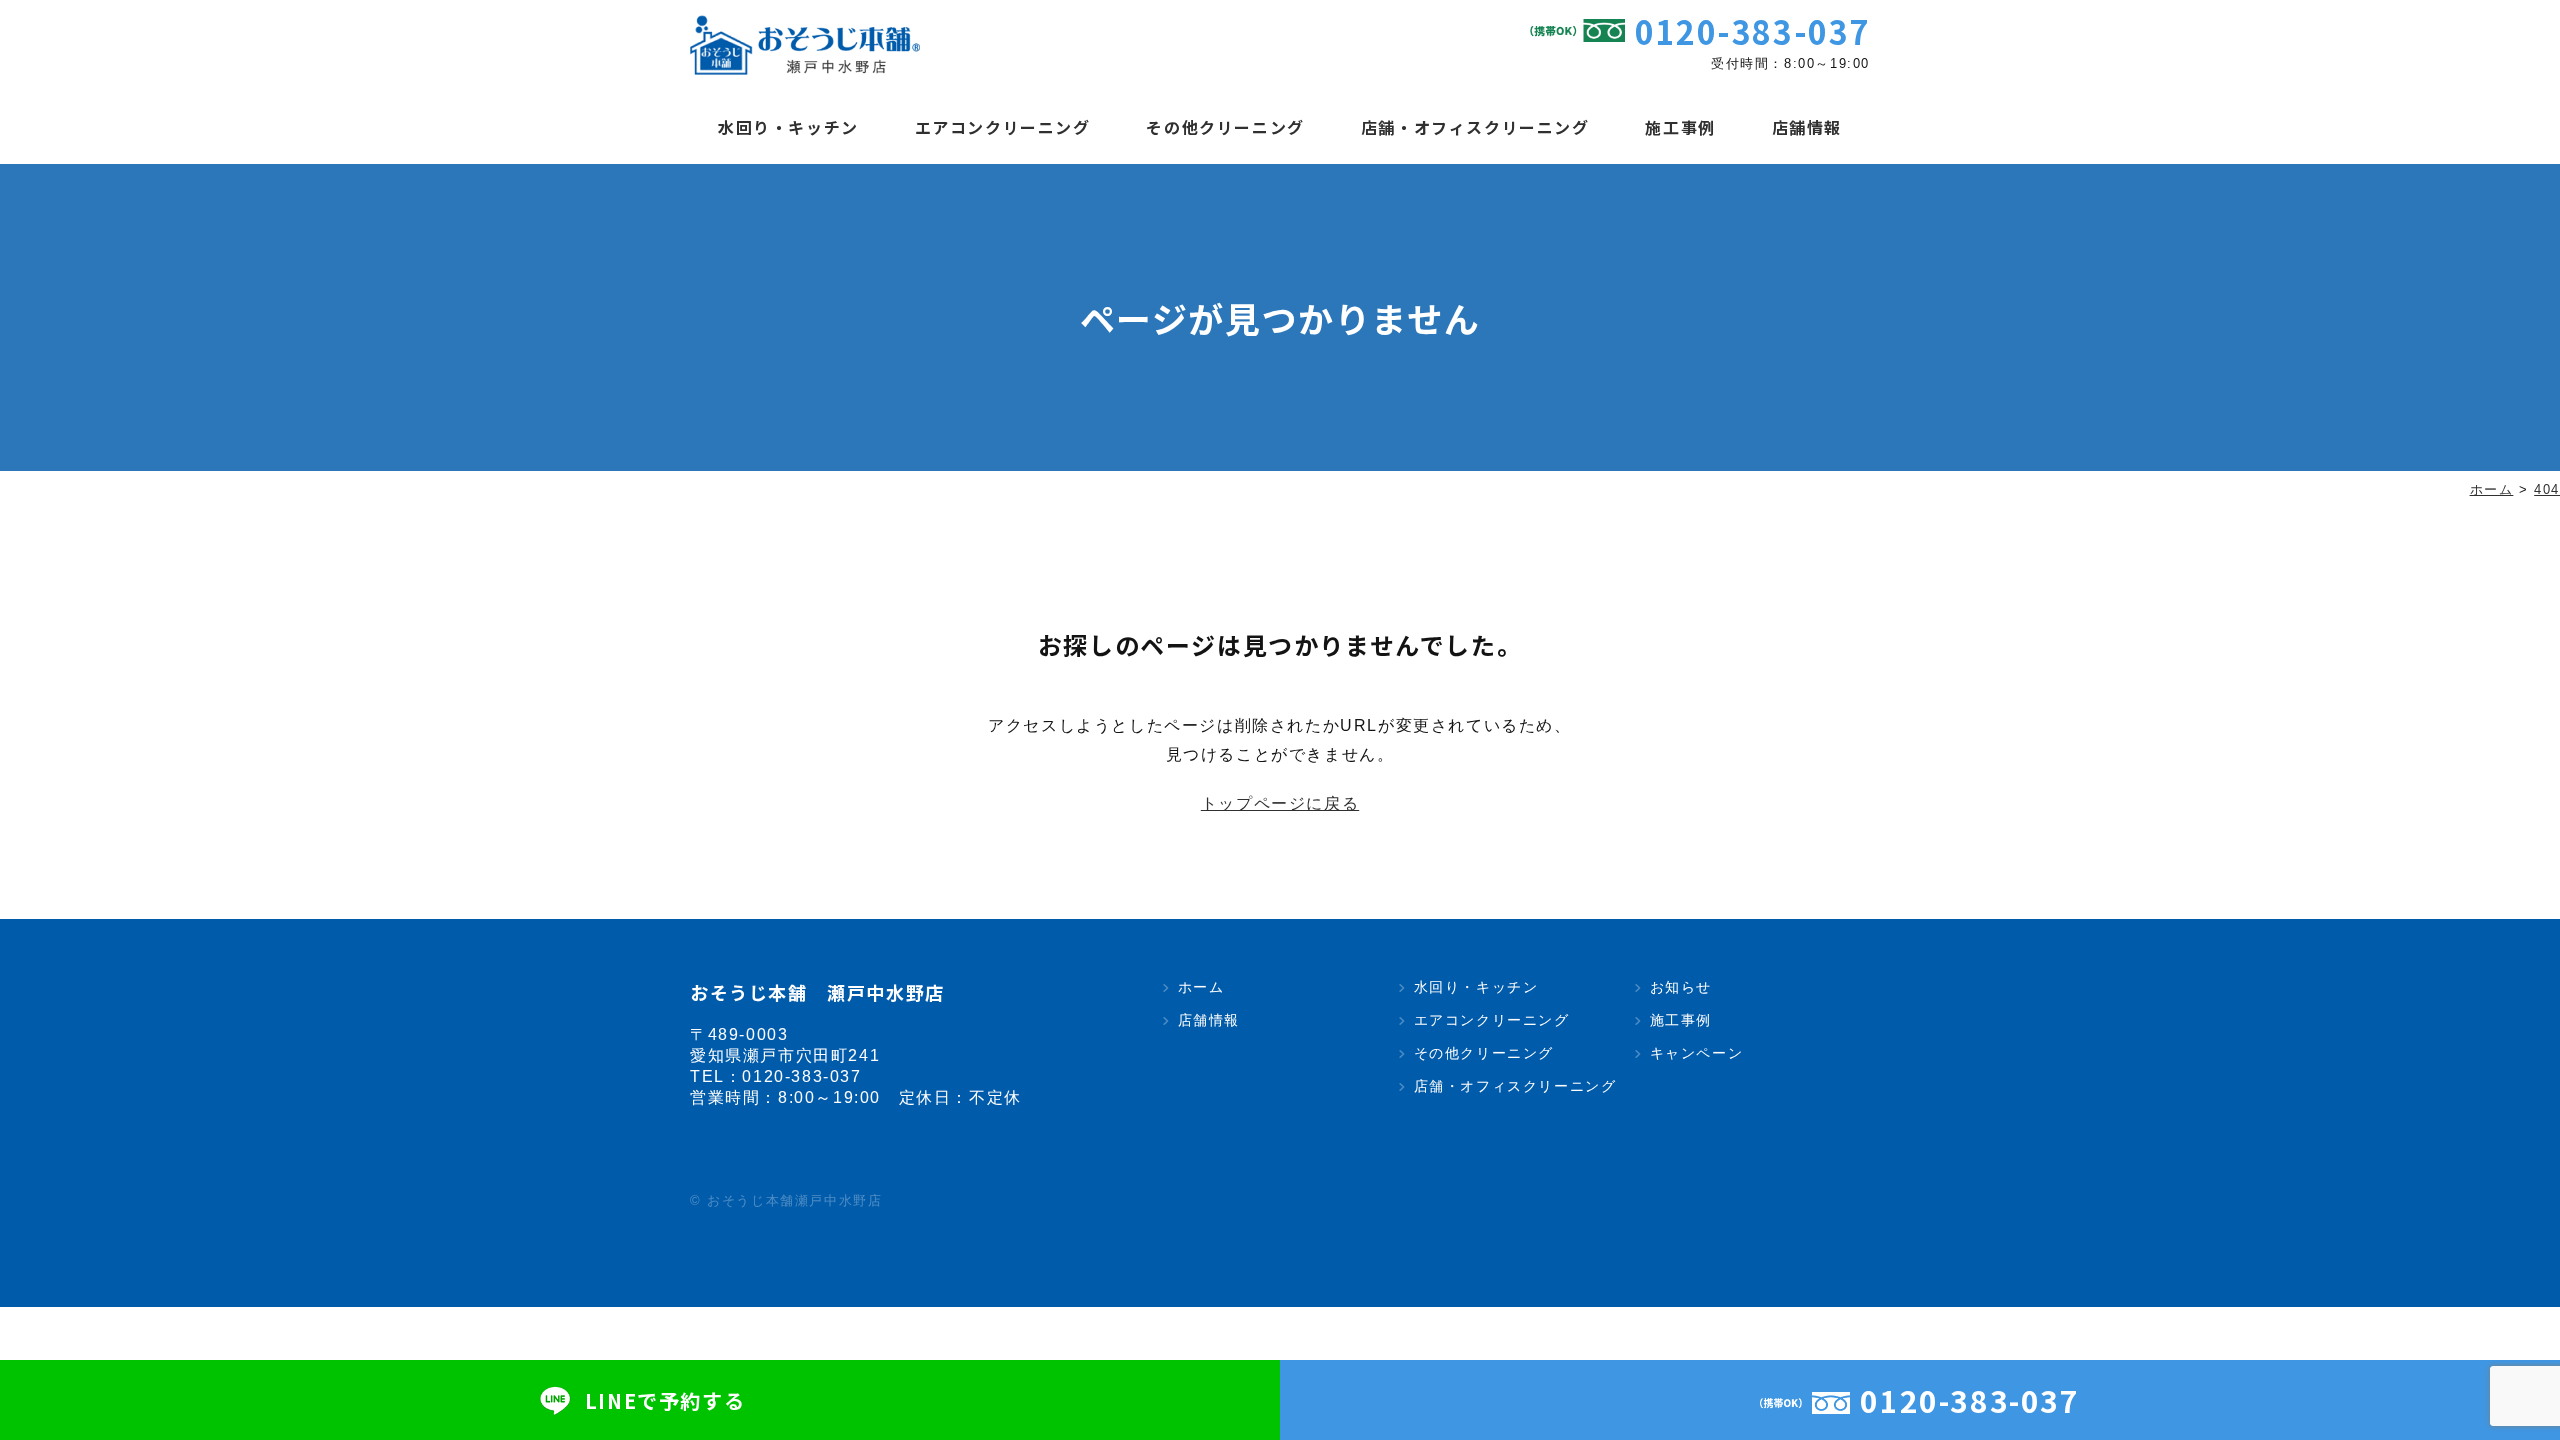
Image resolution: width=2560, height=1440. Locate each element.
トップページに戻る (1280, 803)
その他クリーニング (1225, 127)
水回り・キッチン (788, 127)
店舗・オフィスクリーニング (1475, 127)
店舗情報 (1807, 127)
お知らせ (1681, 987)
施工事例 (1680, 127)
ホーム (1201, 987)
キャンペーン (1696, 1053)
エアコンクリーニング (1003, 127)
